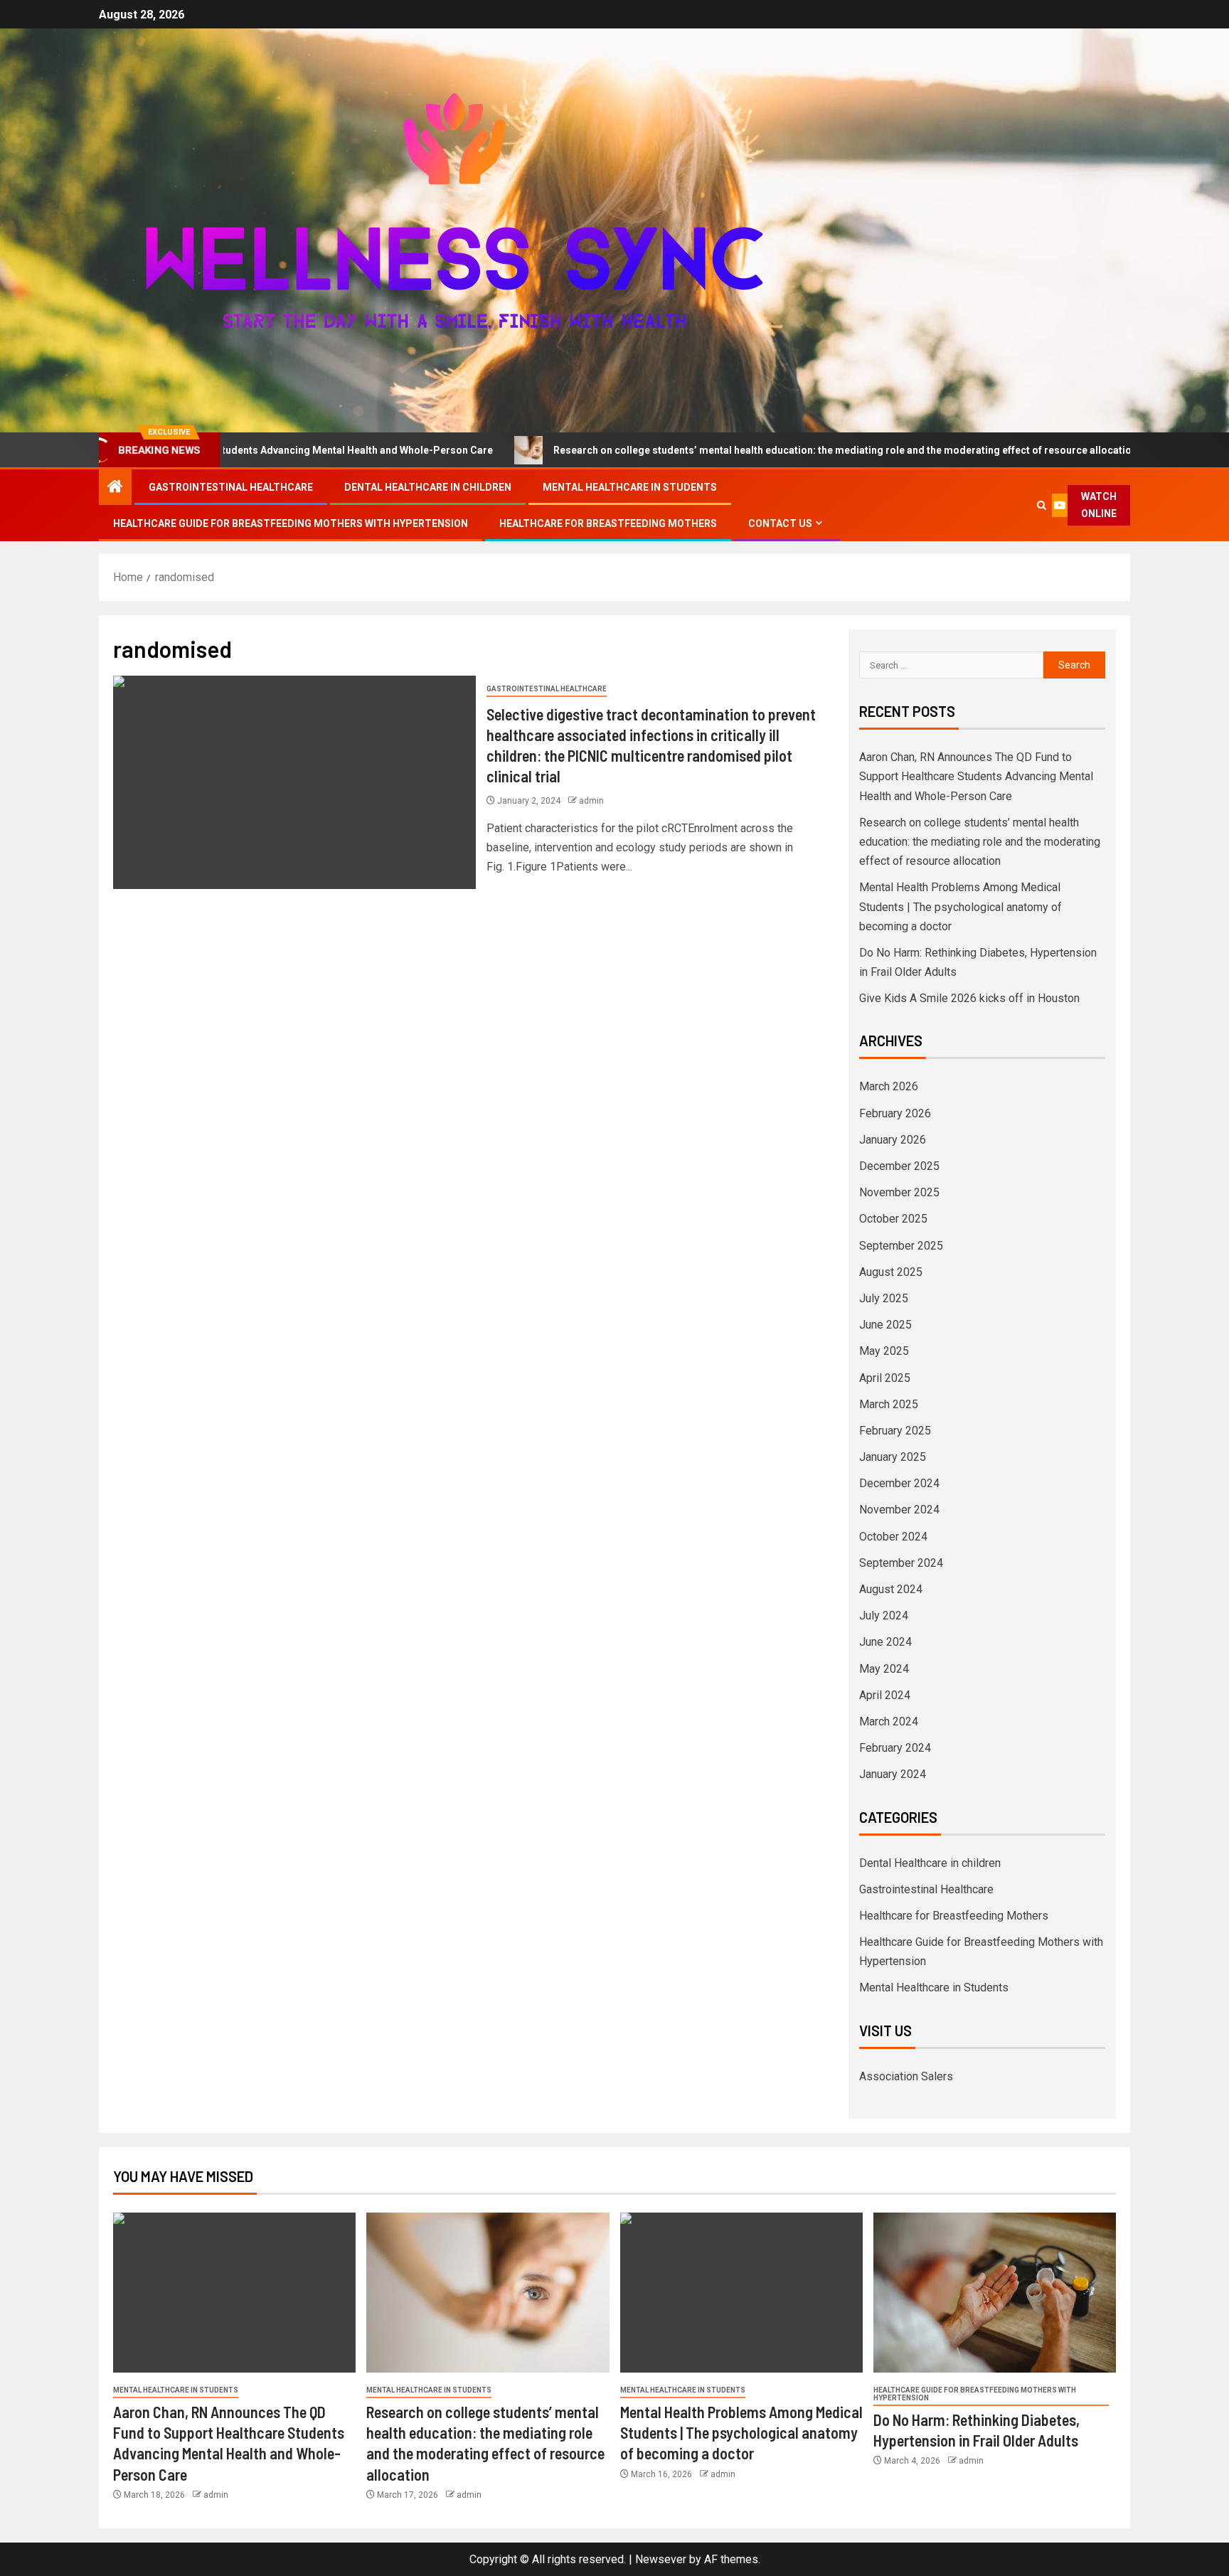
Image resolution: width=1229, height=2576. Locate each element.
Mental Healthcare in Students (630, 487)
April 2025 (885, 1378)
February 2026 (895, 1113)
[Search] (1042, 505)
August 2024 (891, 1589)
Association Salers (906, 2076)
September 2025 (901, 1246)
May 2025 (884, 1351)
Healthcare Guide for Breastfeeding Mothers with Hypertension (291, 523)
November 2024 (899, 1510)
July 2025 (884, 1298)
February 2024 (895, 1748)
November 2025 (899, 1192)
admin (591, 801)
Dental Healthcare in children (428, 487)
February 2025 (895, 1431)
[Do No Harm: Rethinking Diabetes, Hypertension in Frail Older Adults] (995, 2293)
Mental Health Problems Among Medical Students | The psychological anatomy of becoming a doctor (961, 906)
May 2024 (884, 1669)
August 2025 (891, 1272)
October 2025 (893, 1219)
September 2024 (901, 1563)
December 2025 (899, 1166)
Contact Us (780, 523)
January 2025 (893, 1457)
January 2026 (893, 1140)
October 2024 (893, 1537)
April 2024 (885, 1695)
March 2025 (889, 1404)
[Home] (115, 488)
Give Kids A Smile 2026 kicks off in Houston (969, 998)
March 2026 (889, 1086)
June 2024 (885, 1642)
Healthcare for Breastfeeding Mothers (608, 523)
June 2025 (885, 1325)
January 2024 (893, 1774)
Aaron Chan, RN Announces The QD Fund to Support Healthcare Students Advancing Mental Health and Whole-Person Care (976, 776)
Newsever (661, 2559)
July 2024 (884, 1616)
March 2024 (889, 1721)
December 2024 (899, 1483)
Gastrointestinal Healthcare (231, 487)
